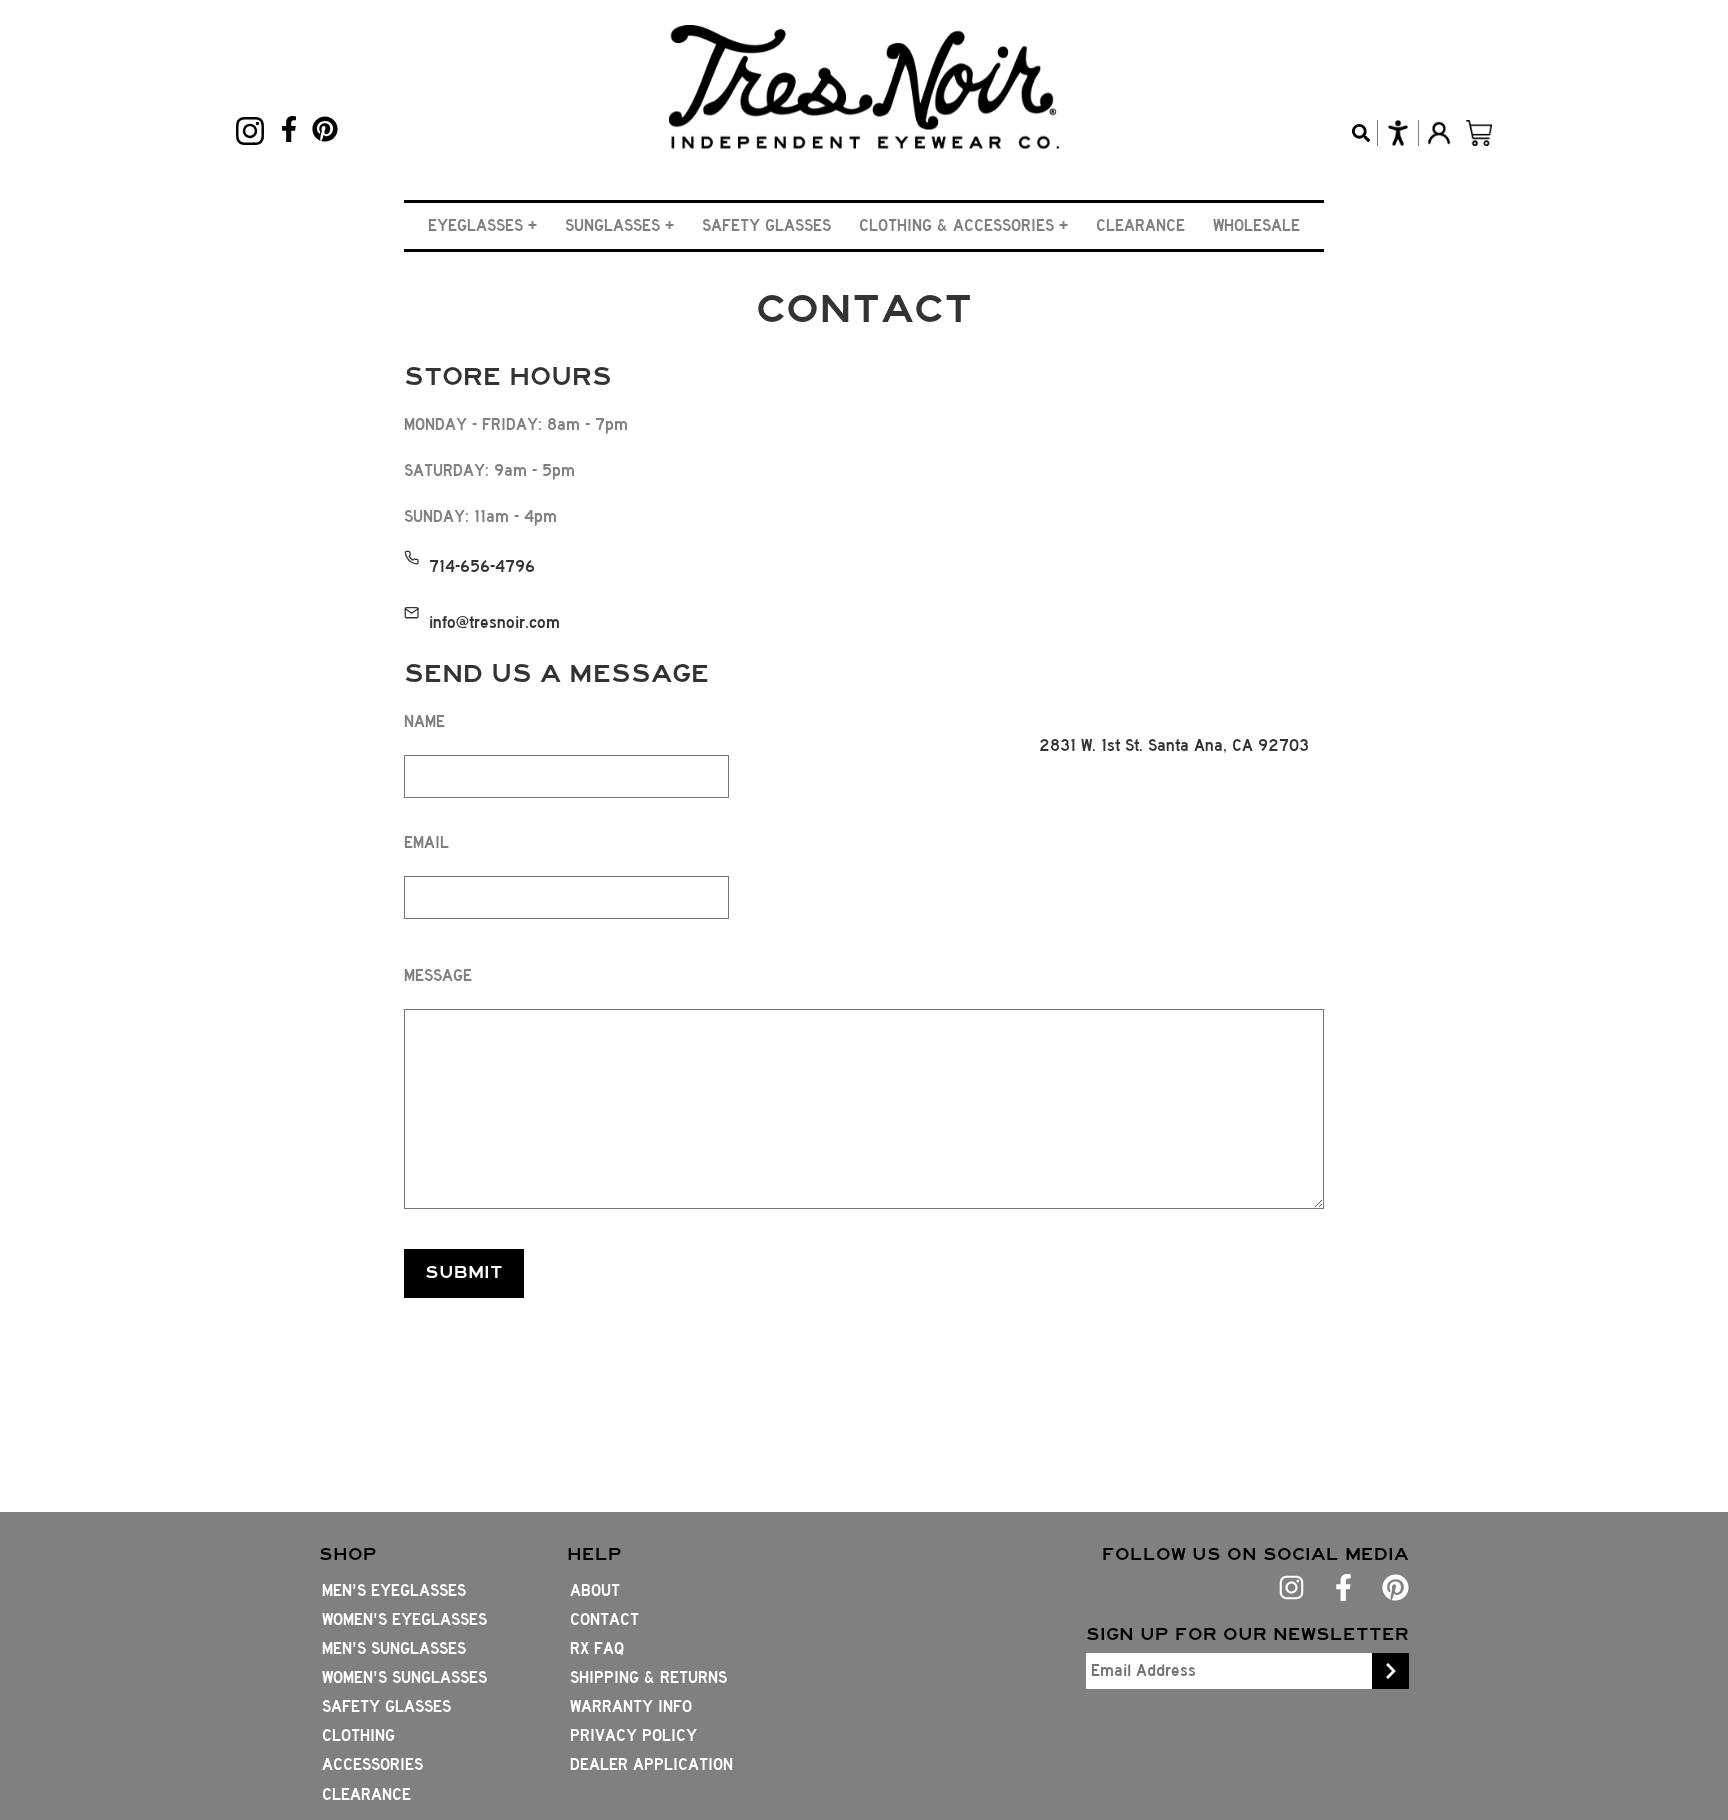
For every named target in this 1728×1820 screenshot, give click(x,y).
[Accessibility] (1397, 133)
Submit (464, 1272)
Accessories (372, 1764)
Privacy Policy (633, 1735)
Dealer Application (651, 1764)
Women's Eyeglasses (404, 1619)
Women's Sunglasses (404, 1677)
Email (426, 842)
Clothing (358, 1735)
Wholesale (1256, 225)
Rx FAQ (597, 1648)
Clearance (1140, 225)
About (595, 1590)
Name (424, 721)
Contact (604, 1619)
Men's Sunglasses (394, 1648)
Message (438, 975)
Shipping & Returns (648, 1677)
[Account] (1438, 133)
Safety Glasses (766, 225)
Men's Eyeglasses (394, 1590)
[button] (482, 225)
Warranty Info (631, 1706)
